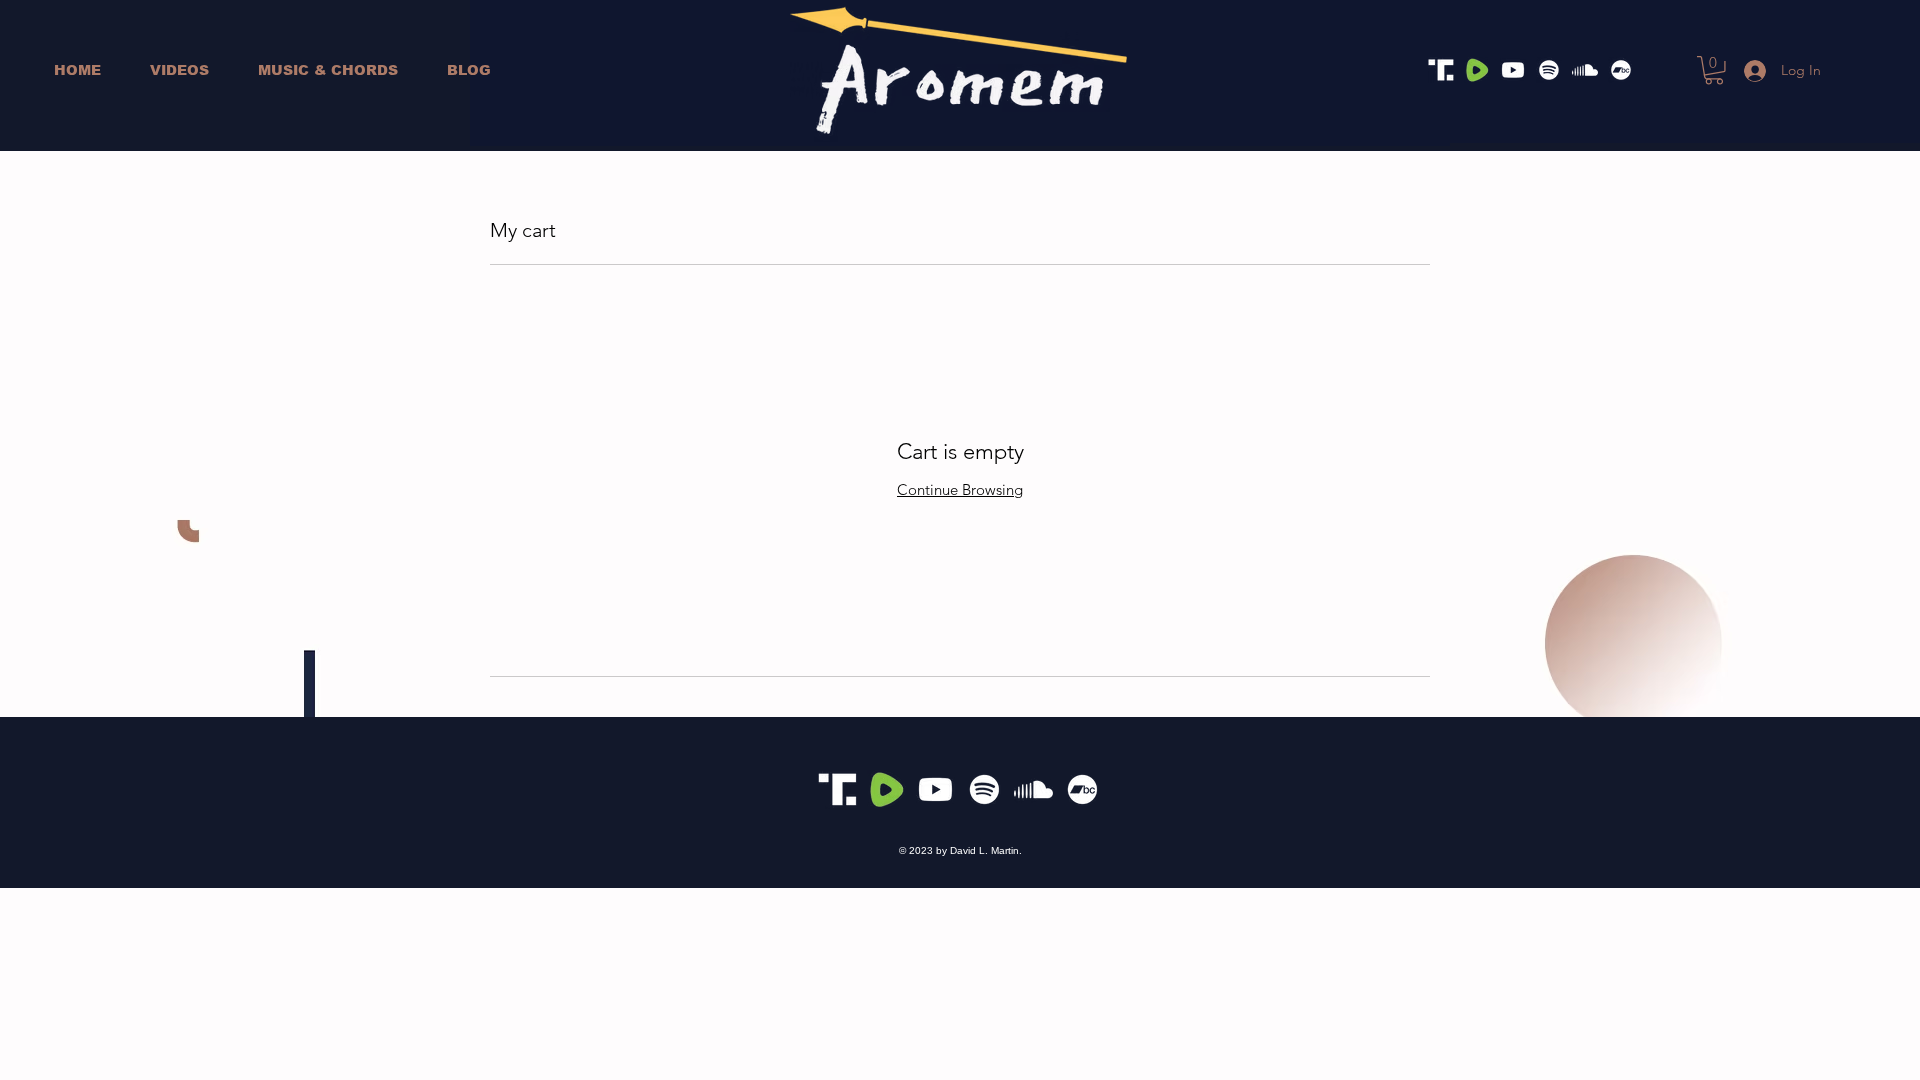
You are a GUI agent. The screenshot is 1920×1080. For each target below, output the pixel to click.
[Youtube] (1513, 70)
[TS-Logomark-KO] (1441, 70)
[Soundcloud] (1585, 70)
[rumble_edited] (1477, 70)
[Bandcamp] (1621, 70)
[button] (1714, 70)
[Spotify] (1549, 70)
